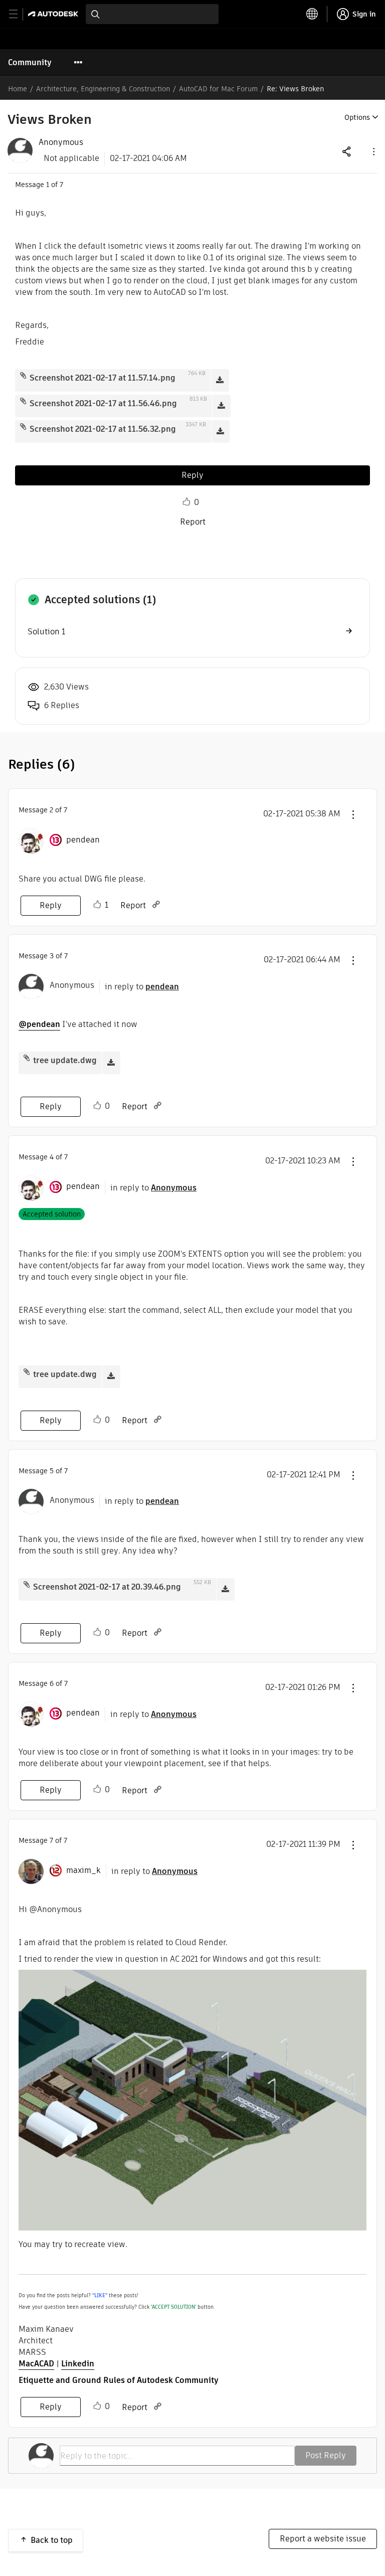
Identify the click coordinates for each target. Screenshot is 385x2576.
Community (30, 62)
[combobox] (152, 14)
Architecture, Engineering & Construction (103, 89)
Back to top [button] (52, 2540)
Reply (192, 475)
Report (193, 522)
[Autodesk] (54, 14)
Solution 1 (46, 632)
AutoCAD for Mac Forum (218, 89)
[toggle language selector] (312, 14)
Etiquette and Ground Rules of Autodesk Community (119, 2380)
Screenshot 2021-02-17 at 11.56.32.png (103, 429)
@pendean (39, 1024)
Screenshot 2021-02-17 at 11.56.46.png (103, 403)
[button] (373, 151)
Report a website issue (323, 2539)
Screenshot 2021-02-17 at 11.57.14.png (103, 378)
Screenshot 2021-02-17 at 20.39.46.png (107, 1587)
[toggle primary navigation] (19, 14)
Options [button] (357, 117)
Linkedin (78, 2364)
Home (18, 89)
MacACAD (36, 2364)
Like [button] (186, 502)
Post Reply (326, 2455)
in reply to (142, 987)
